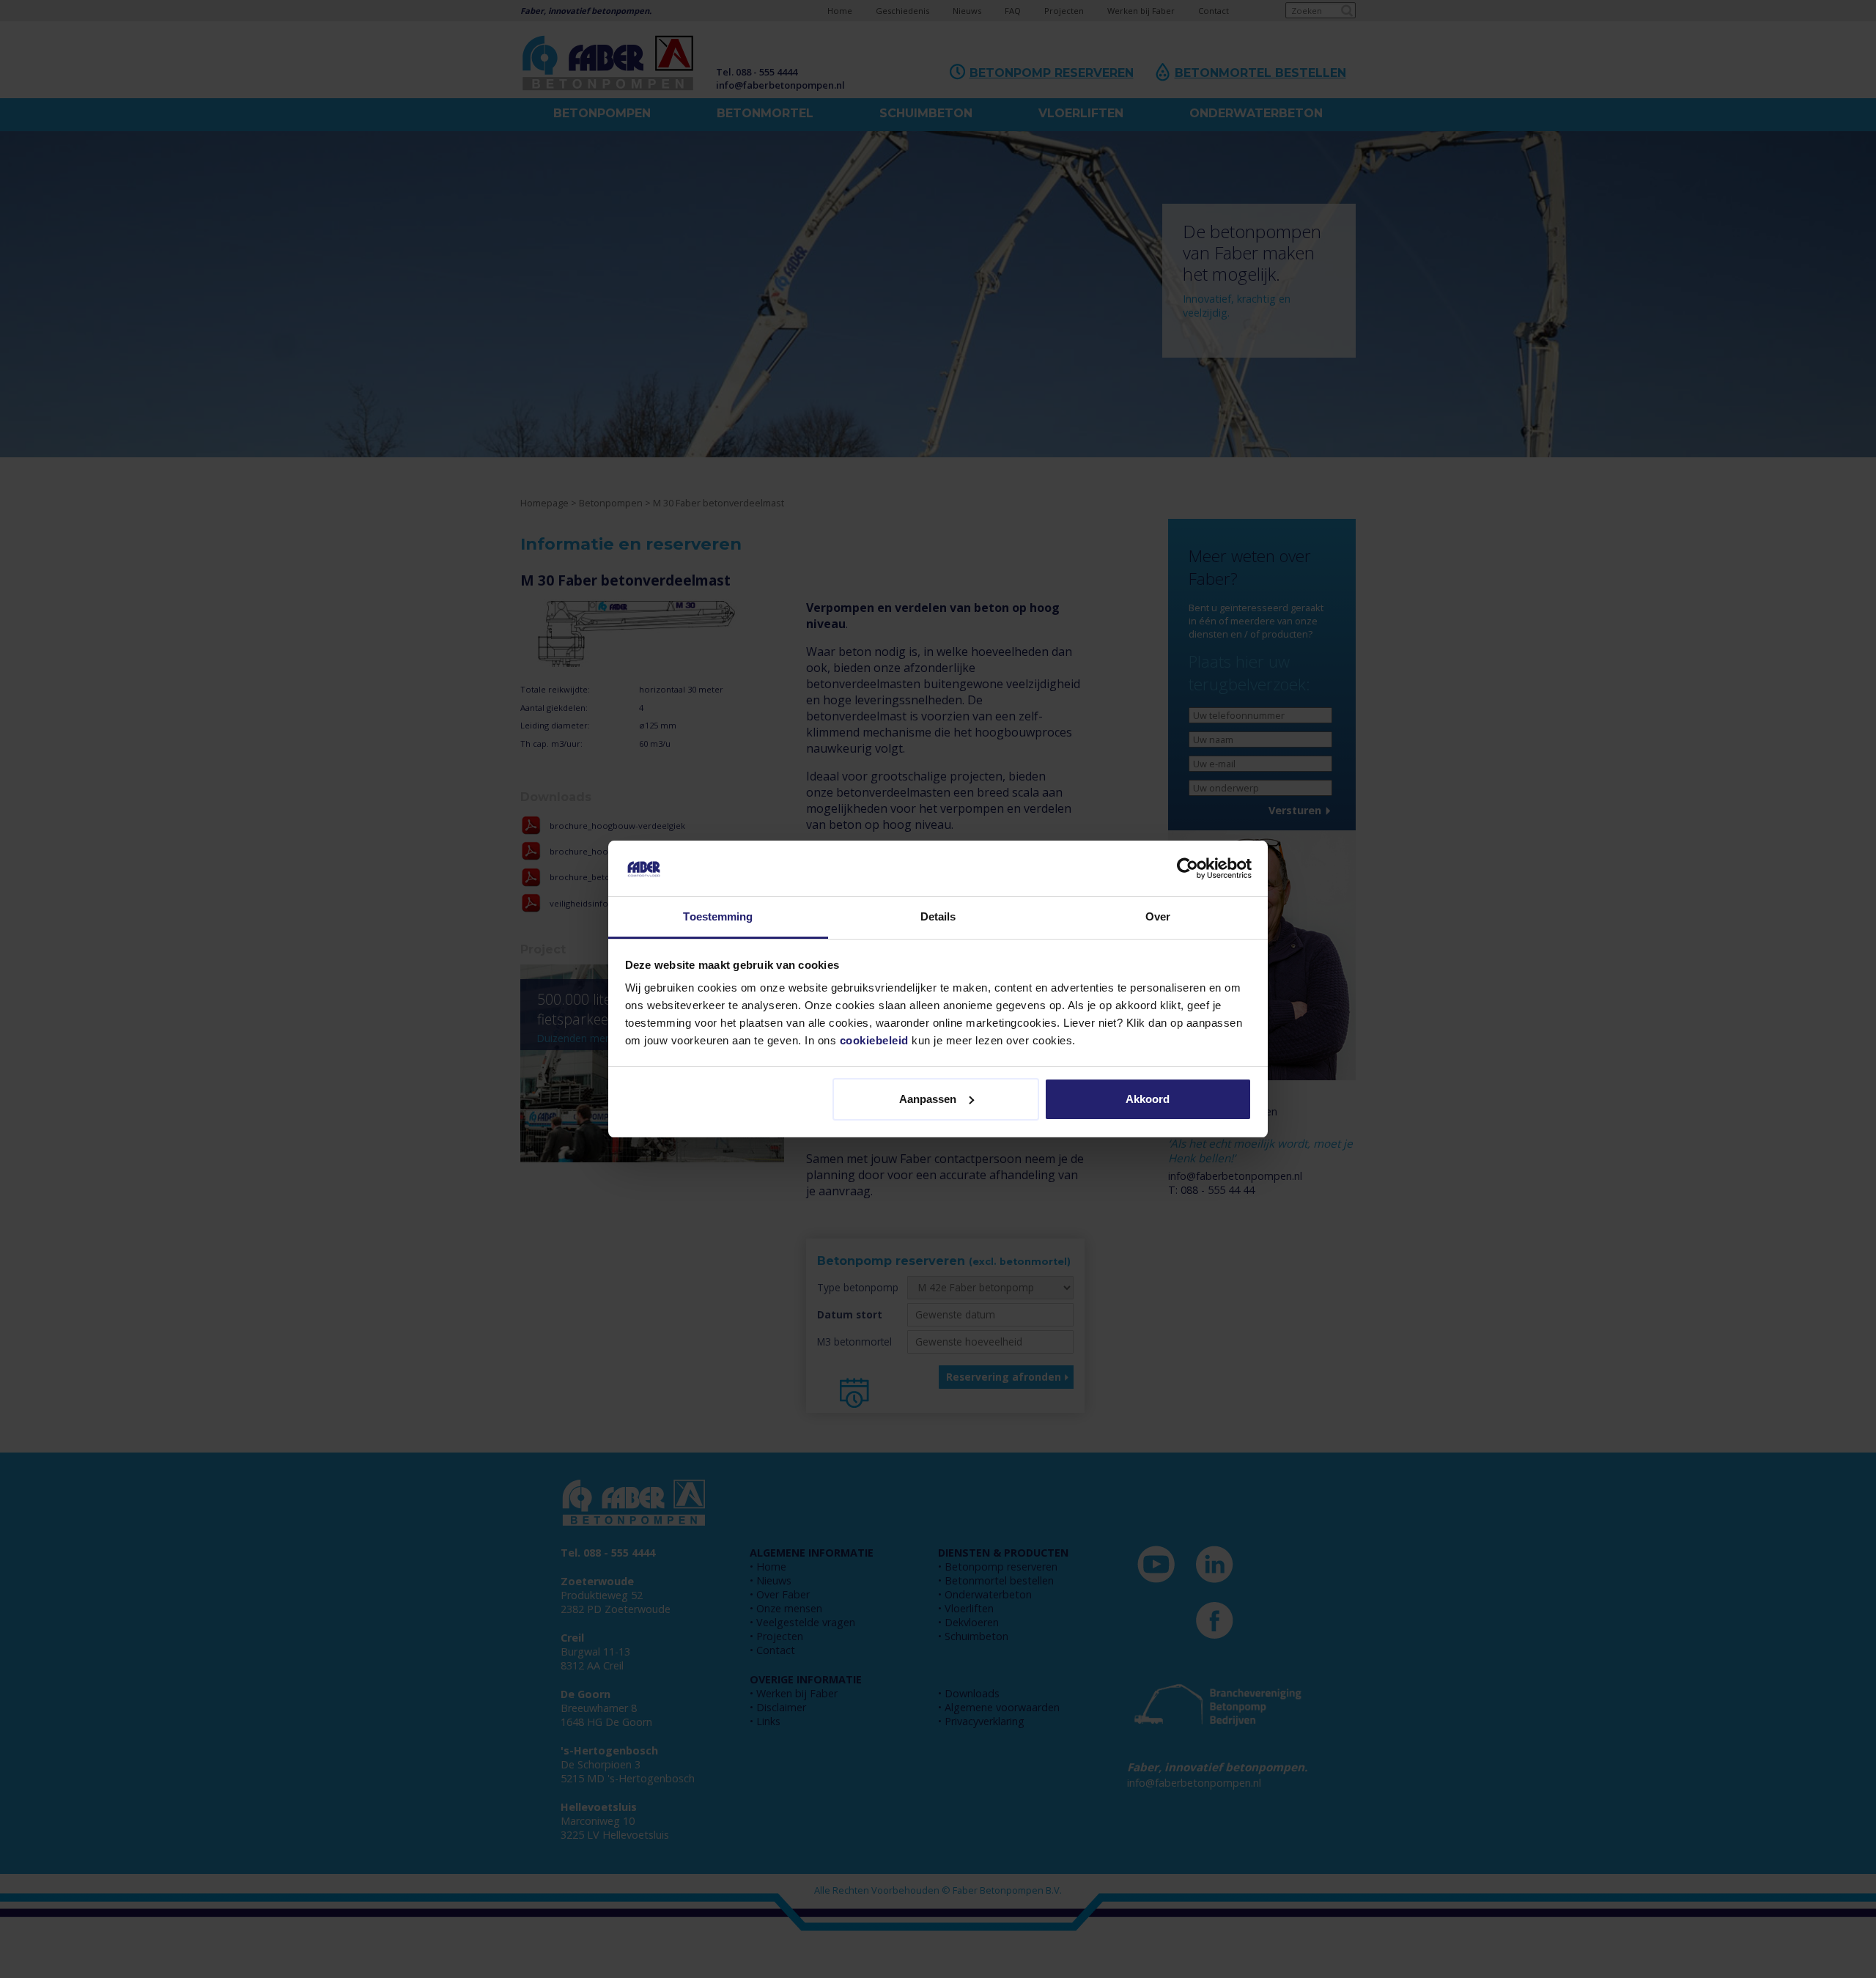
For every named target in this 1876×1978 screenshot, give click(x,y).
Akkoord (1148, 1099)
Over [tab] (1158, 916)
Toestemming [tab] (718, 916)
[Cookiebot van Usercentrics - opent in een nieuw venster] (1188, 868)
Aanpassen (928, 1099)
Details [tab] (938, 916)
